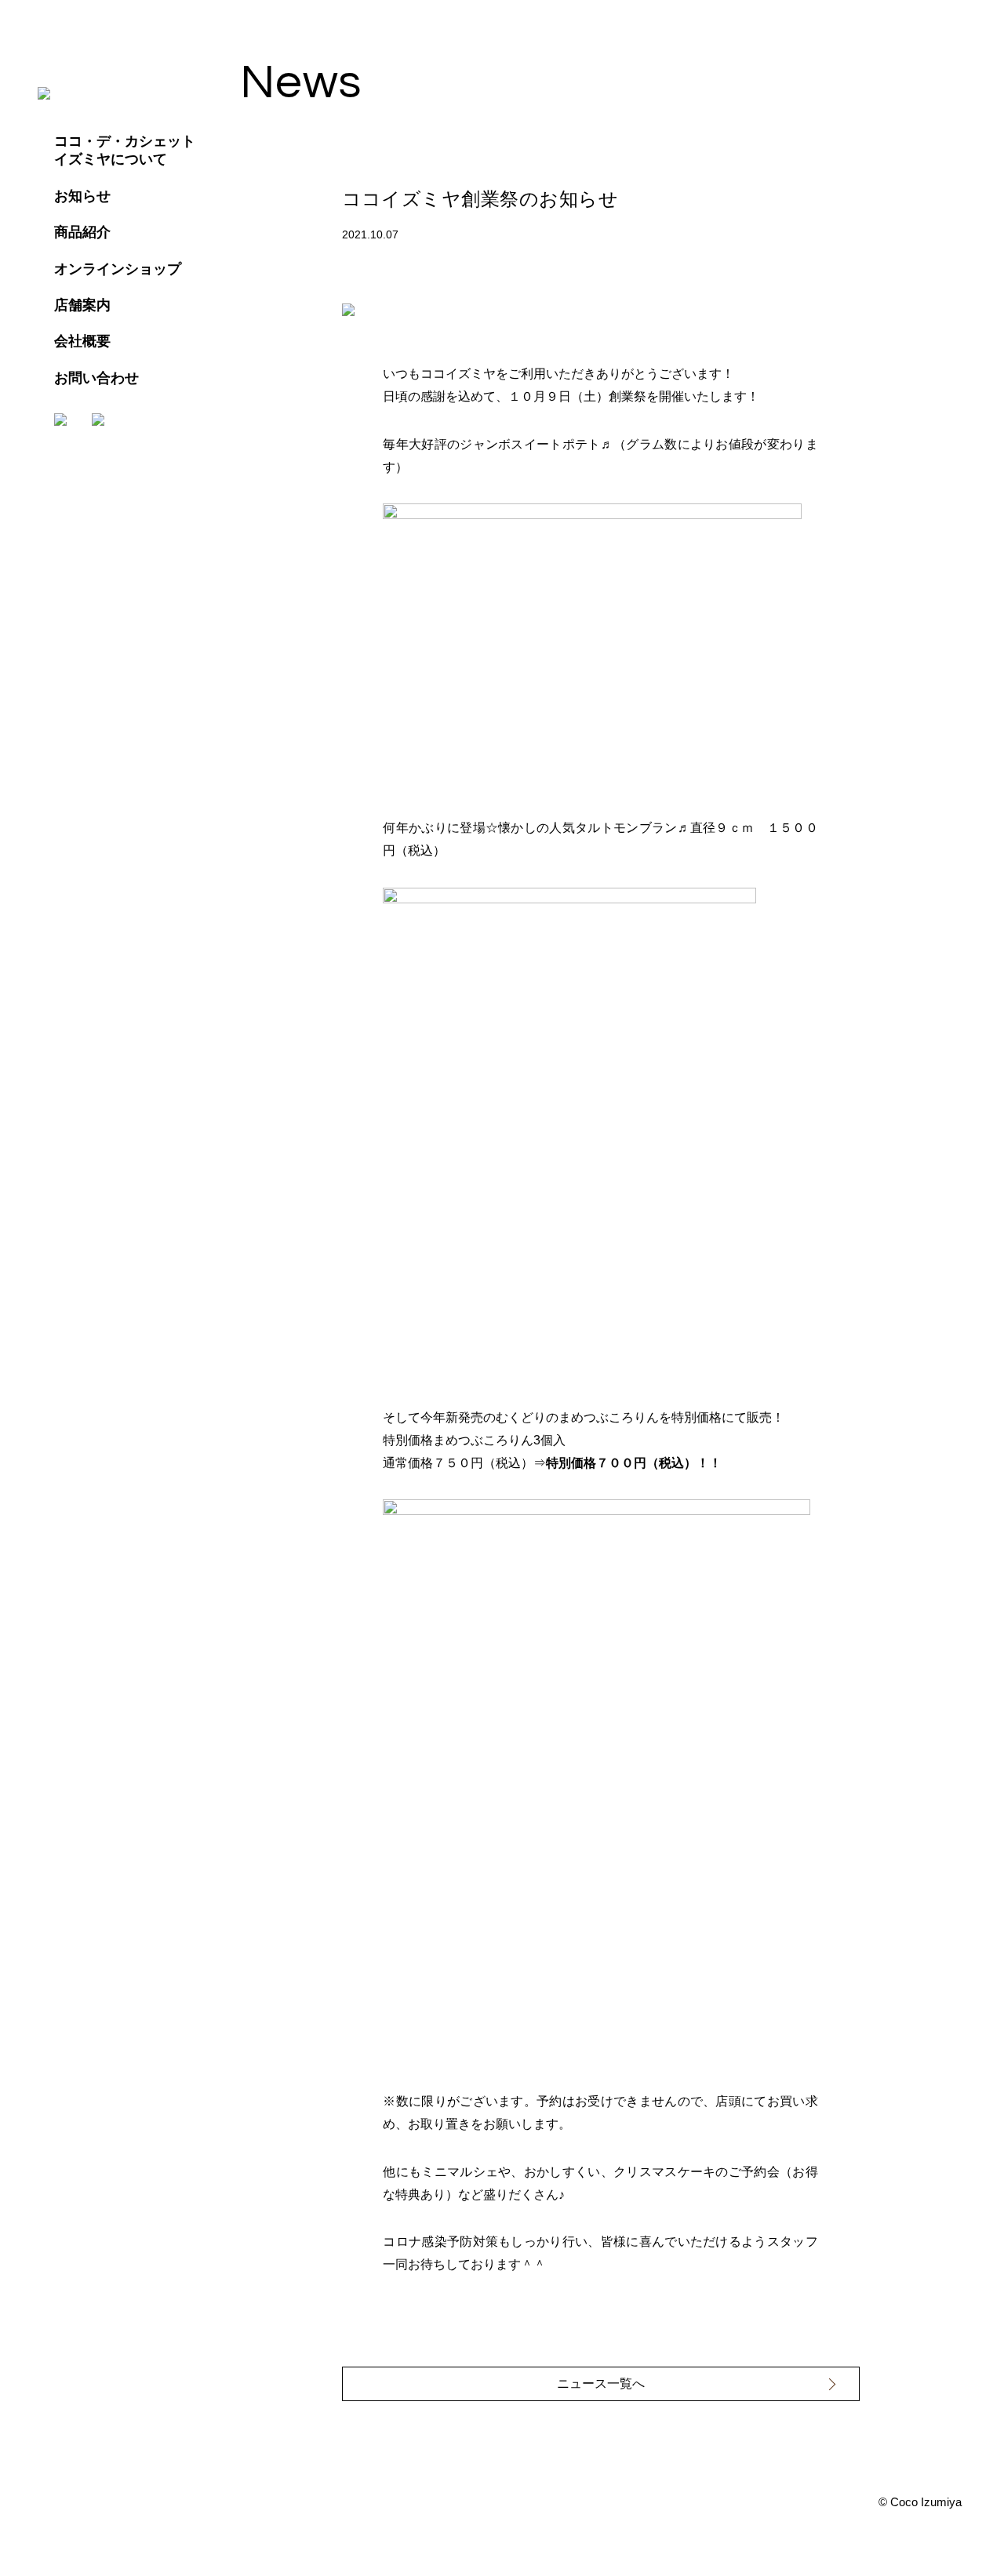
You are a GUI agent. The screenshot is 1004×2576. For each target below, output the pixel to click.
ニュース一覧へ (601, 2383)
